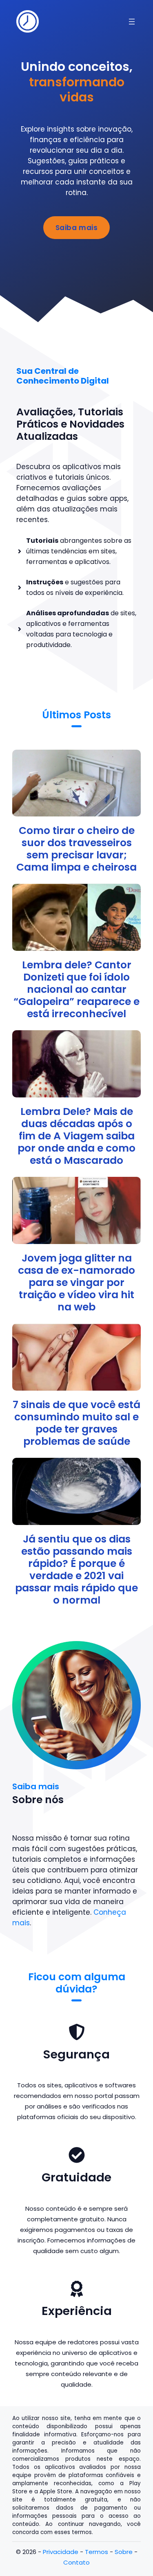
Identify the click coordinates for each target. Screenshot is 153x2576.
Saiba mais (76, 228)
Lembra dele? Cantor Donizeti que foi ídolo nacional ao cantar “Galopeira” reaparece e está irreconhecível (76, 989)
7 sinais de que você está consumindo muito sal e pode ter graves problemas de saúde (76, 1423)
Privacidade (61, 2552)
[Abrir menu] (132, 22)
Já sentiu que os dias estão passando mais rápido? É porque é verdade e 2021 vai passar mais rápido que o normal (76, 1570)
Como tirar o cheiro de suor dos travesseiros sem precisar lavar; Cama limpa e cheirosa (76, 849)
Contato (76, 2562)
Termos (96, 2552)
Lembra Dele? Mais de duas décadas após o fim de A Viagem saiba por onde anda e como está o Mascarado (76, 1136)
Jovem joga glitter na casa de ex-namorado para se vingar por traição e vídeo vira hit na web (76, 1283)
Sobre (124, 2552)
